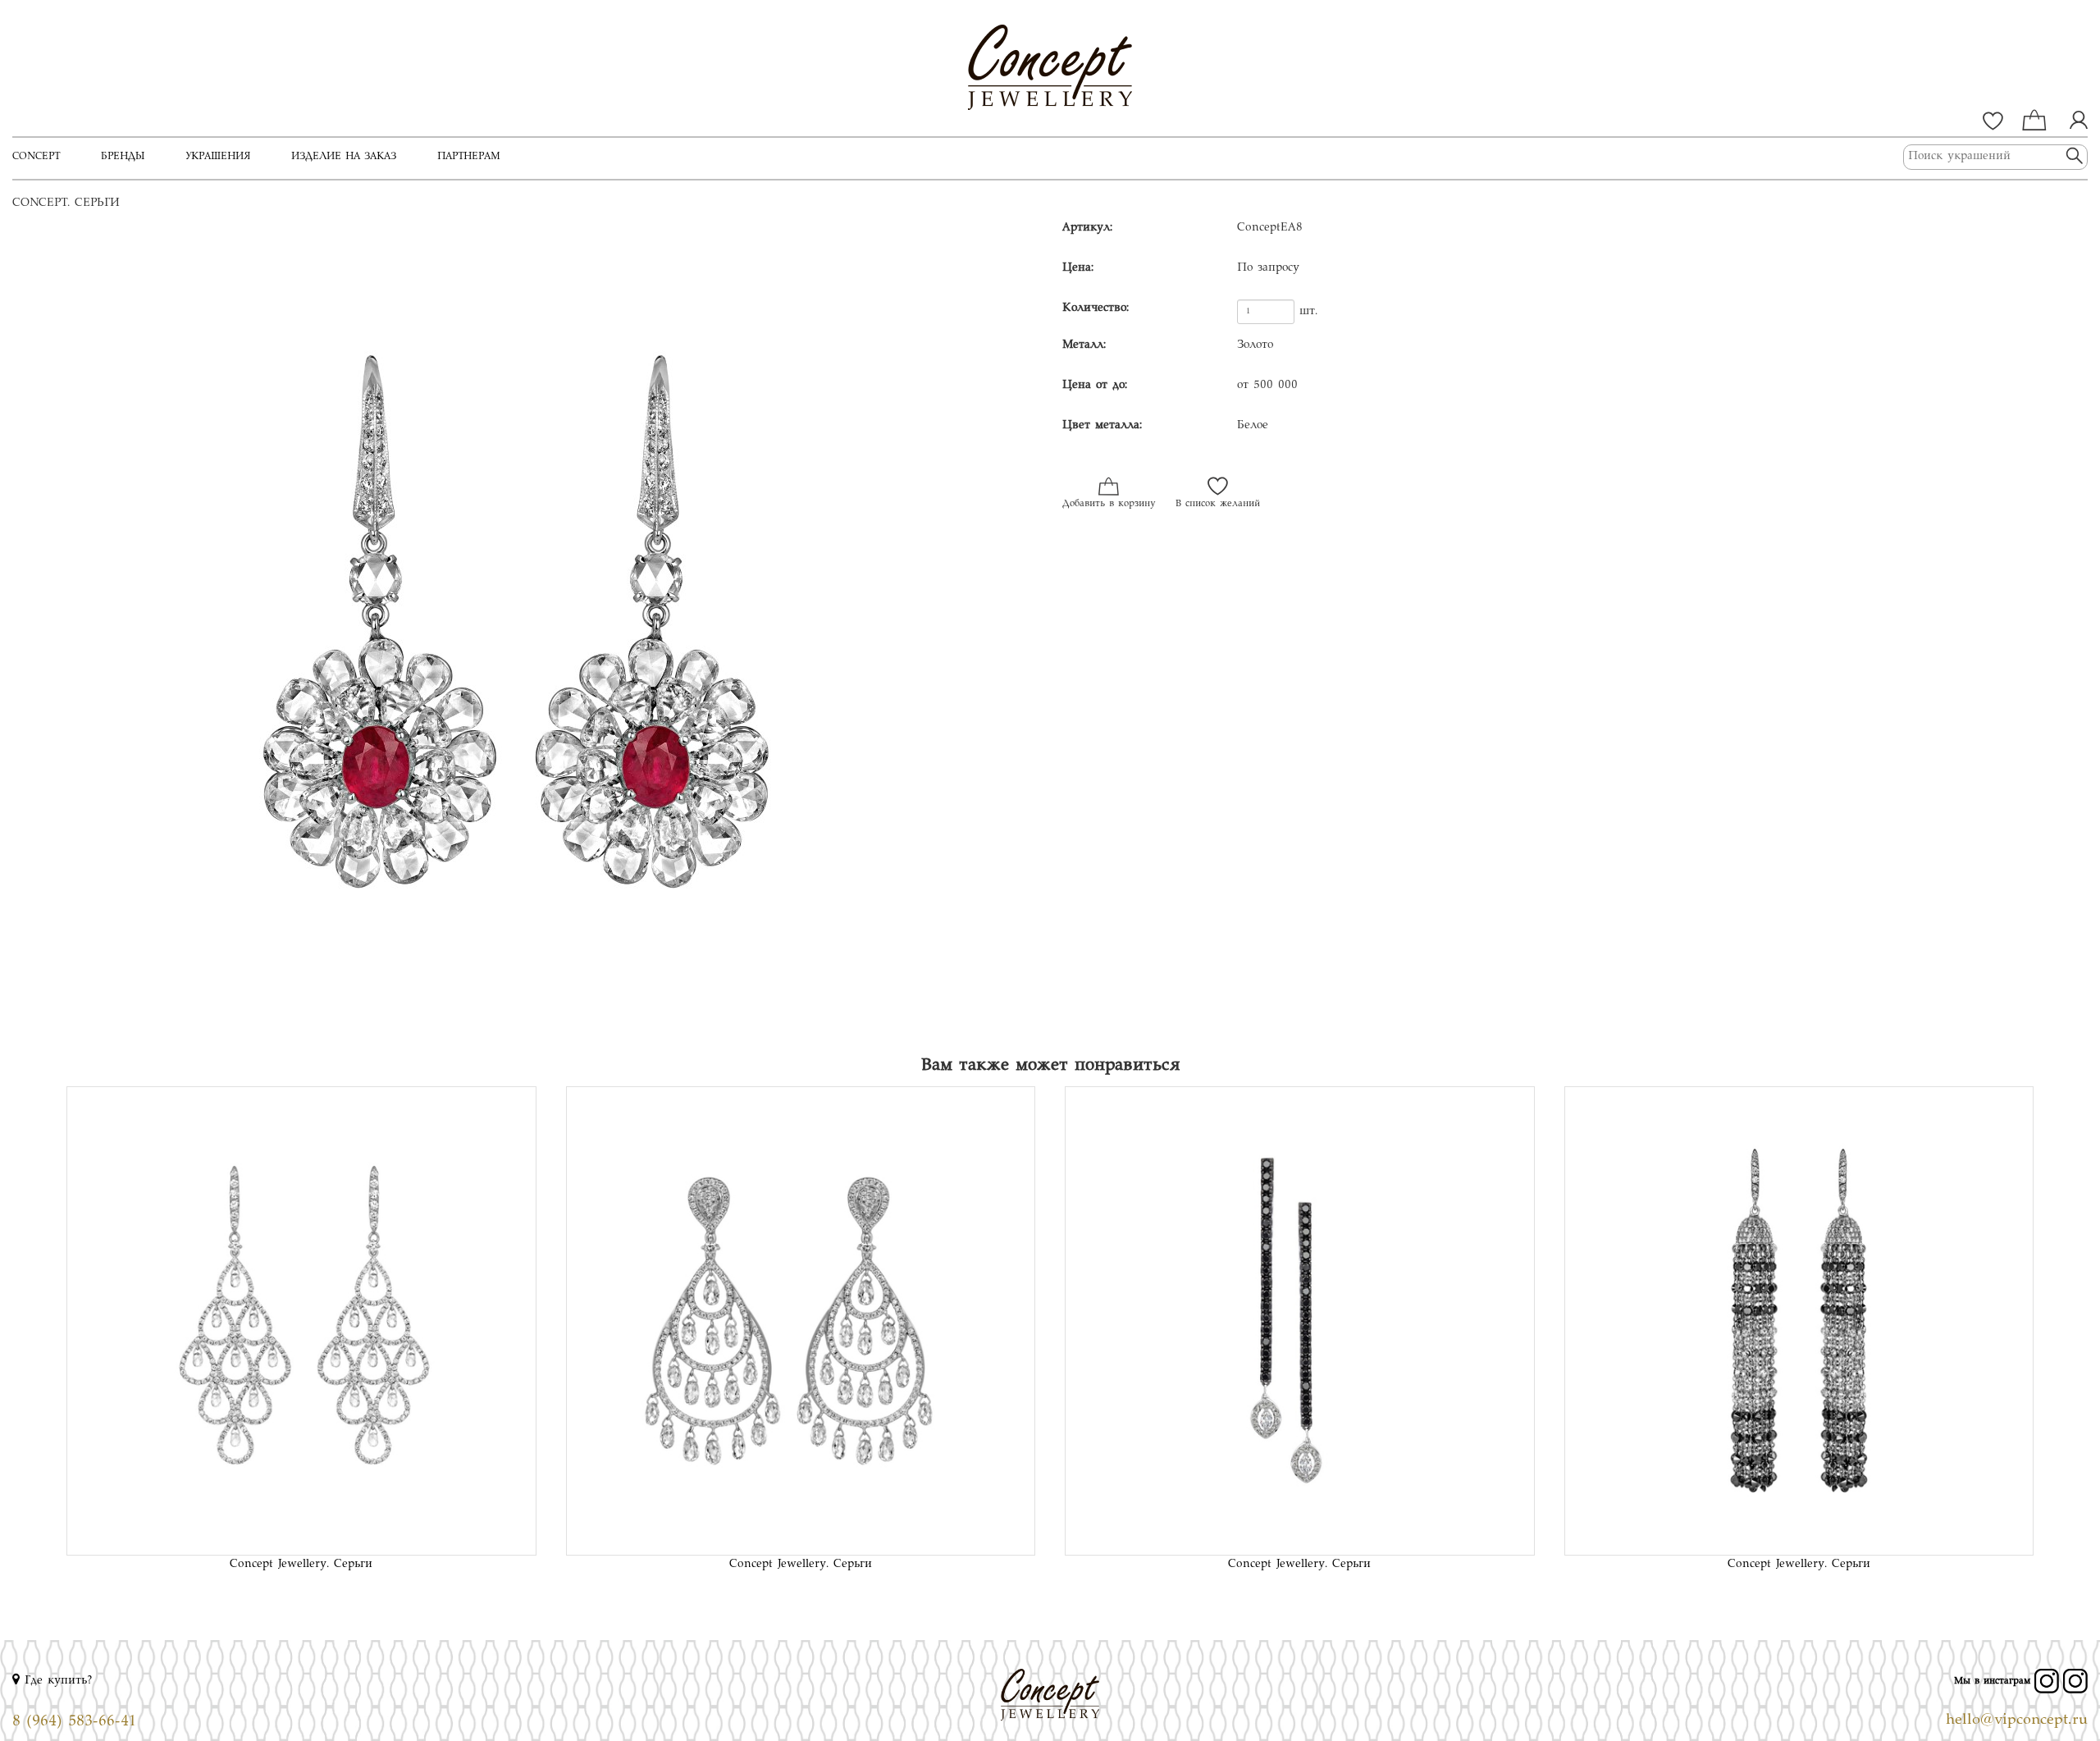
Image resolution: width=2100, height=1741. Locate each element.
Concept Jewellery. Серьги (301, 1565)
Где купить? (56, 1681)
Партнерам (469, 157)
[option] (525, 629)
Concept (36, 157)
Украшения (218, 157)
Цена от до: (1095, 386)
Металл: (1084, 345)
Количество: (1096, 308)
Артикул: (1087, 228)
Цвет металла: (1102, 426)
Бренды (123, 157)
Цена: (1078, 268)
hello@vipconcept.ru (2017, 1720)
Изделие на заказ (344, 157)
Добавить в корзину (1109, 504)
